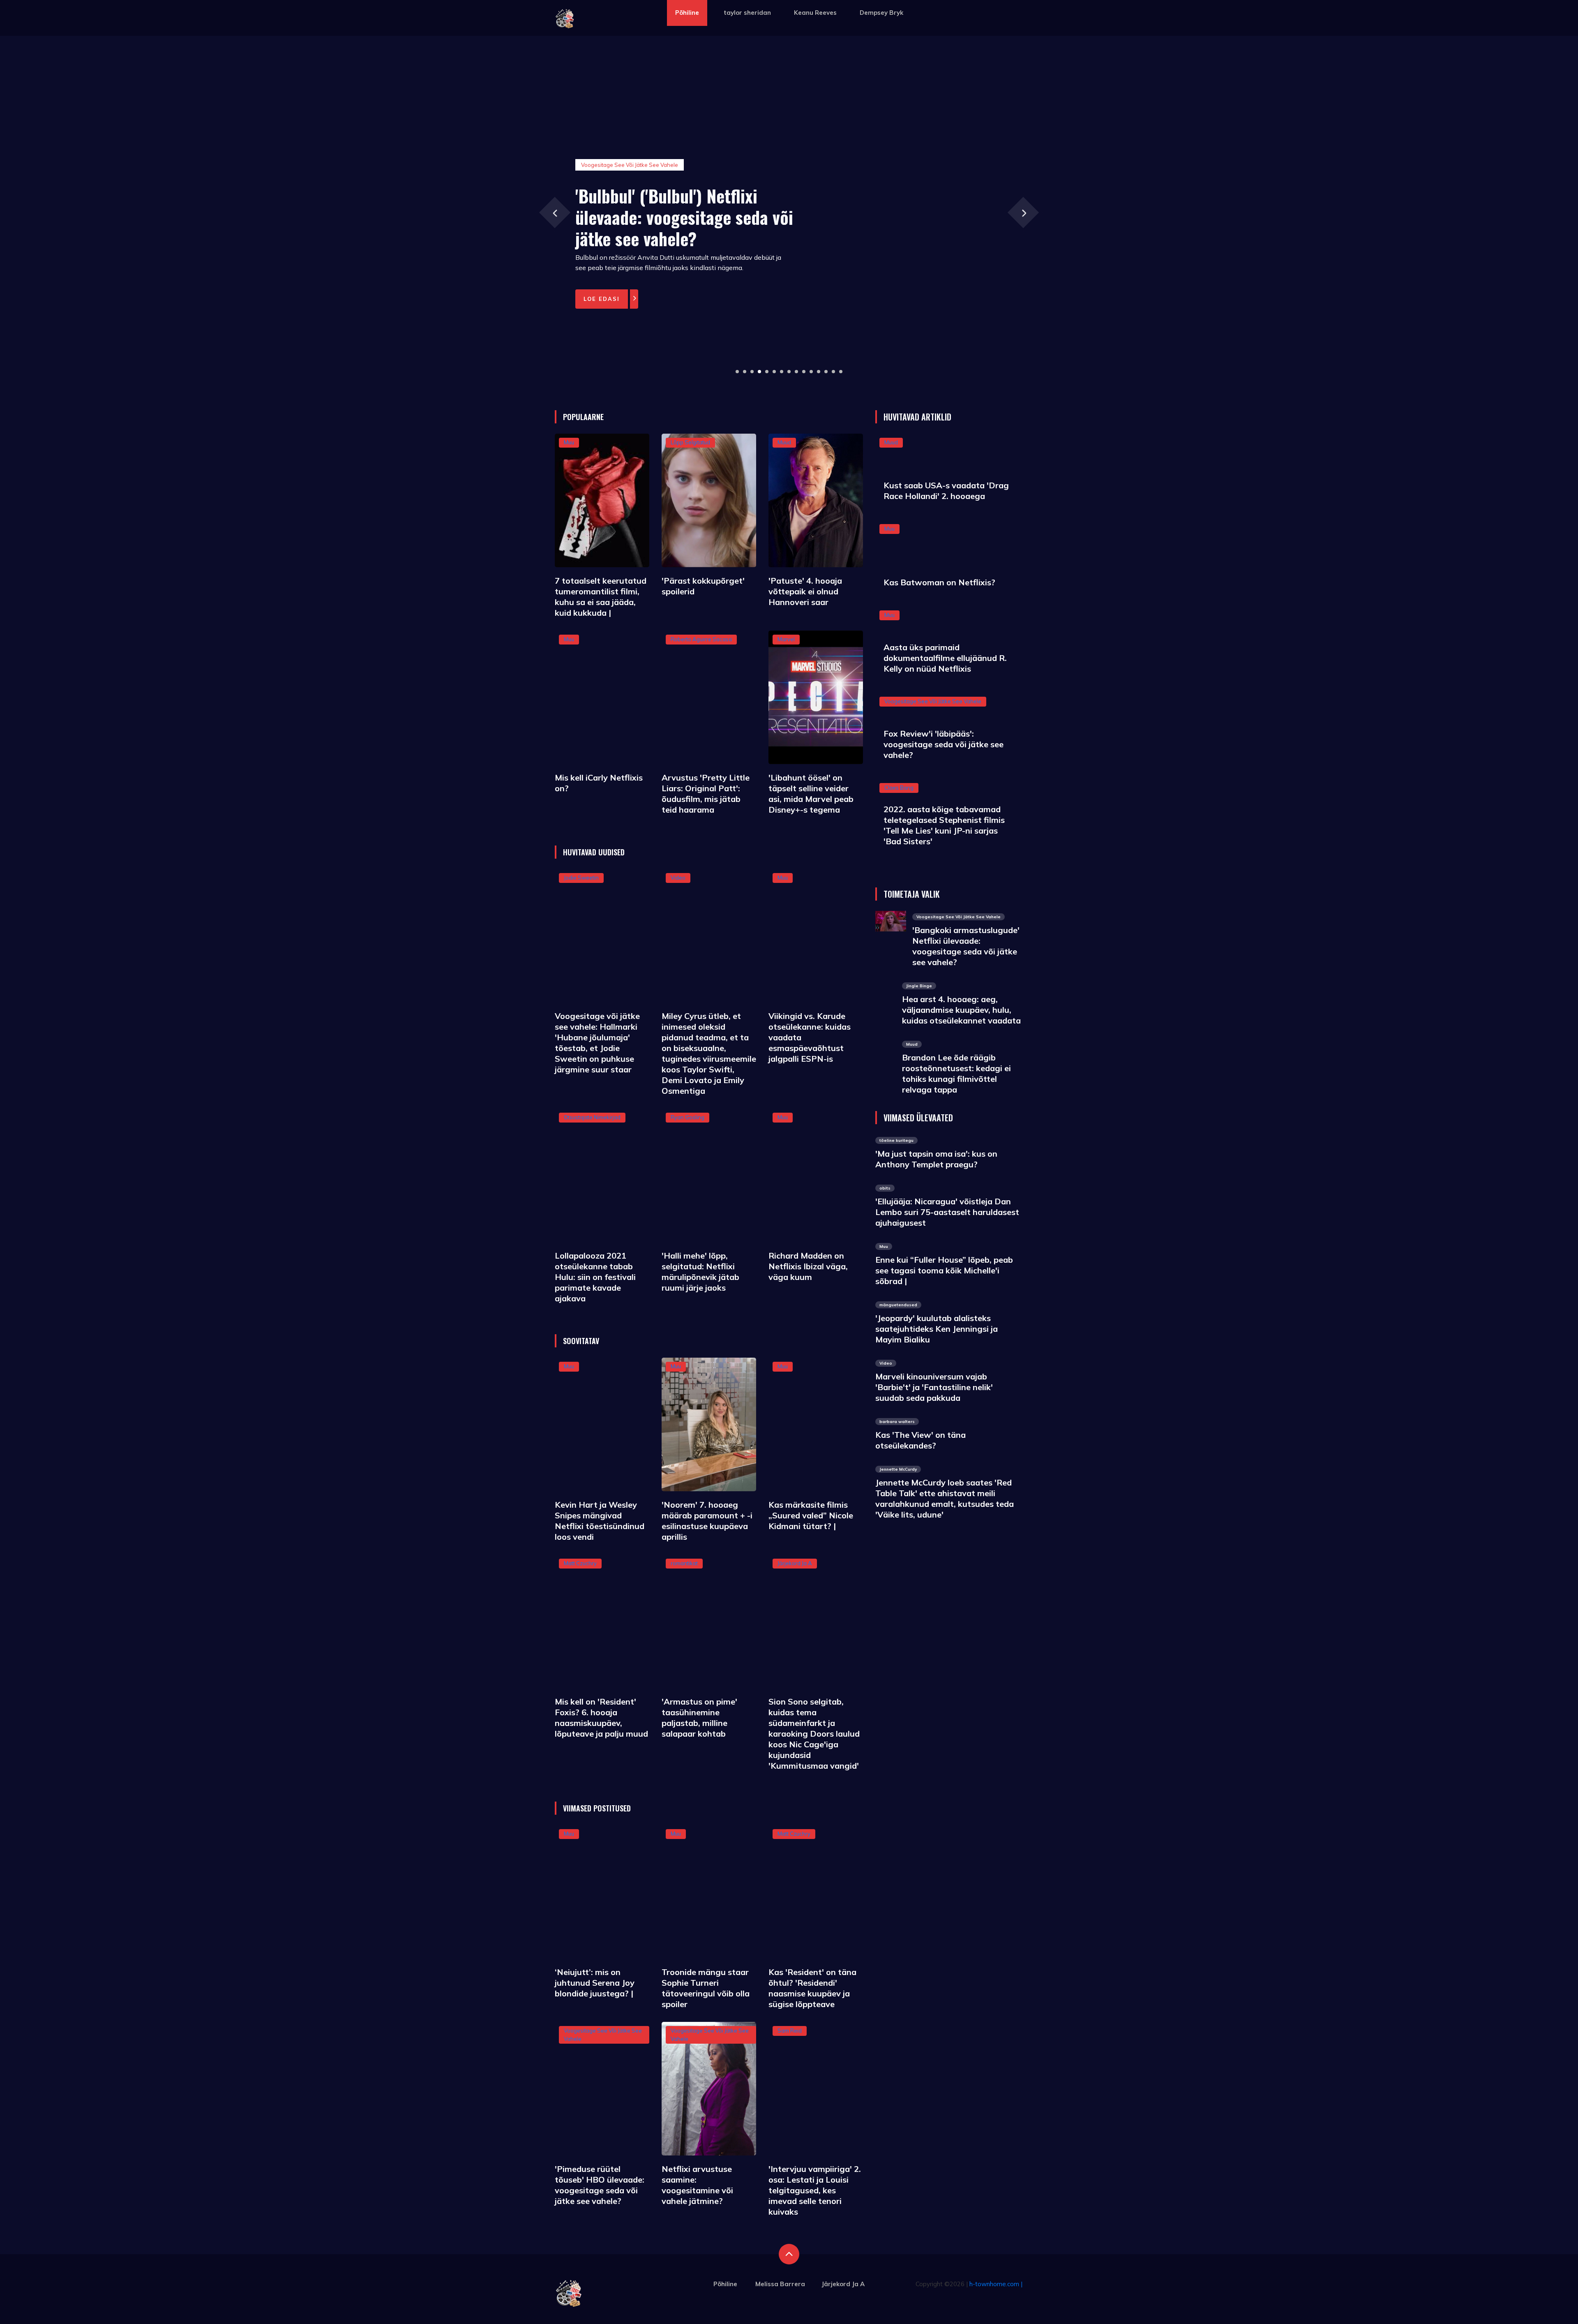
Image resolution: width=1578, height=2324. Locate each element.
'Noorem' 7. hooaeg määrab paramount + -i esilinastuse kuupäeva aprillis (707, 1521)
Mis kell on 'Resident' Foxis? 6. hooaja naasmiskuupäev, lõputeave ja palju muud (601, 1718)
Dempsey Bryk (881, 13)
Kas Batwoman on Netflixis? (939, 582)
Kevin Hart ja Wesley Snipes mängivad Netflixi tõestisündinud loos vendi (600, 1521)
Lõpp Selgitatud (690, 442)
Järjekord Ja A (795, 1563)
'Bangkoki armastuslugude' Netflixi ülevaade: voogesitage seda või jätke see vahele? (966, 946)
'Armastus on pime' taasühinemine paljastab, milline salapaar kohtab (699, 1718)
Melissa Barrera (780, 2284)
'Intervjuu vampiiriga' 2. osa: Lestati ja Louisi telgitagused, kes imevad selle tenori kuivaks (815, 2190)
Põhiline (687, 13)
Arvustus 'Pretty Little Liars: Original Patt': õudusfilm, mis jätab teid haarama (706, 794)
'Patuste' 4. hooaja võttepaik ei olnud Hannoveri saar (805, 591)
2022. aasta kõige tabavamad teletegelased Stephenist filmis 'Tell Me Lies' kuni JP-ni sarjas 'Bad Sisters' (944, 825)
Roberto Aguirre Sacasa (701, 639)
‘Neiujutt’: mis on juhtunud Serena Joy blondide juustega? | (595, 1983)
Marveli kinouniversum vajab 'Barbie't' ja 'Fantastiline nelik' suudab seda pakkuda (934, 1387)
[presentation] (555, 212)
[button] (737, 372)
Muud (784, 442)
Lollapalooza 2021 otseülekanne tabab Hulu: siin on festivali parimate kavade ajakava (595, 1277)
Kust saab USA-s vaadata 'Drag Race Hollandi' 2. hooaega (946, 491)
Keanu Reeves (815, 13)
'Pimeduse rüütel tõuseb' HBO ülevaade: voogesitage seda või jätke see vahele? (600, 2185)
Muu (569, 442)
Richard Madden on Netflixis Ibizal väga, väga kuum (808, 1266)
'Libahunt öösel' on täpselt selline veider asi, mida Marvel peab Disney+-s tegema (811, 794)
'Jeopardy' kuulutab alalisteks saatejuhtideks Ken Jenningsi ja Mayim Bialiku (937, 1329)
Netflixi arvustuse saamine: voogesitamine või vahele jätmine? (697, 2185)
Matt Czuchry (580, 1563)
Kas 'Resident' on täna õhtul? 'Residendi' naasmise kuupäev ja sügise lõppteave (812, 1988)
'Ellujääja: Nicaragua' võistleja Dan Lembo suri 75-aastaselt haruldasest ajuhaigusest (947, 1212)
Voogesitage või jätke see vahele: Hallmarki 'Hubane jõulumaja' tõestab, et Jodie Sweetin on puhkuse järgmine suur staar (597, 1043)
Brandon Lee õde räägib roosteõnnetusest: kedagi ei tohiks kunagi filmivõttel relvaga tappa (956, 1073)
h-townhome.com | (996, 2284)
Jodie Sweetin (581, 878)
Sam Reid (790, 2031)
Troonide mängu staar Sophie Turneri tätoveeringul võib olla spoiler (706, 1988)
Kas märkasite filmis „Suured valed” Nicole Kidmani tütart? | (811, 1515)
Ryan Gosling (687, 1117)
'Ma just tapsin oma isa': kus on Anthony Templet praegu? (936, 1159)
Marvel (786, 639)
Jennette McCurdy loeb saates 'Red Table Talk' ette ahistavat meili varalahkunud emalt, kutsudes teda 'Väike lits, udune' (945, 1498)
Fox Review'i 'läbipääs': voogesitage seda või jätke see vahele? (944, 744)
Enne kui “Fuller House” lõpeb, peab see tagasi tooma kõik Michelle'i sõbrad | (944, 1270)
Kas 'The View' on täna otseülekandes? (920, 1440)
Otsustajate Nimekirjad (592, 1117)
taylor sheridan (747, 13)
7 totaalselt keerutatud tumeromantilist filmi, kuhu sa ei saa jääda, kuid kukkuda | (601, 597)
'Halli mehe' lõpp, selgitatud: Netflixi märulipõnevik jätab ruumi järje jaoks (700, 1272)
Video (678, 878)
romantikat (684, 1563)
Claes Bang (899, 788)
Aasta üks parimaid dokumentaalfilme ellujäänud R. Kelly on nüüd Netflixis (945, 658)
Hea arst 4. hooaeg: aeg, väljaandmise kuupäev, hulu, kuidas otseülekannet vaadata (961, 1010)
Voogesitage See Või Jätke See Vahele (933, 701)
